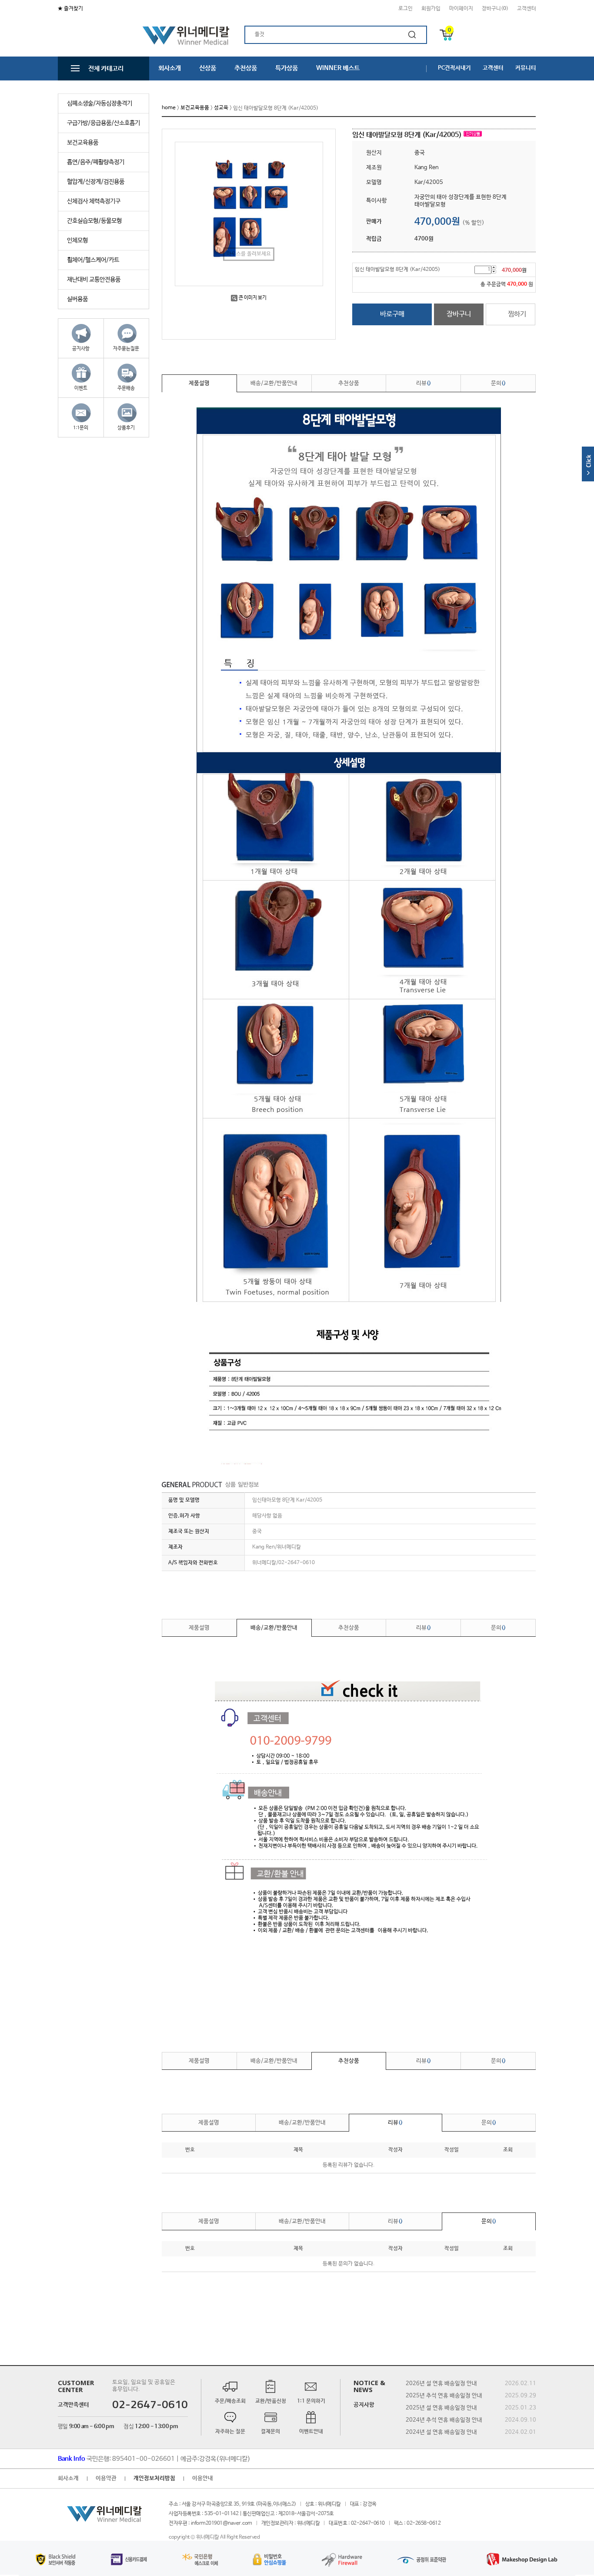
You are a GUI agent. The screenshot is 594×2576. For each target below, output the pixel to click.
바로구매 (392, 314)
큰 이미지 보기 (253, 298)
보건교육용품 (83, 143)
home (169, 108)
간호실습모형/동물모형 (94, 221)
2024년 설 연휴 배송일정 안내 (441, 2432)
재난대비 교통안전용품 (94, 280)
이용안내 (203, 2478)
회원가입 (431, 9)
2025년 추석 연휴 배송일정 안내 (444, 2395)
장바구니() (495, 9)
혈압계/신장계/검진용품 (96, 182)
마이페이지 (461, 9)
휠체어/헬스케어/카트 (93, 260)
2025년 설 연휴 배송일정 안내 (441, 2407)
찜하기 (517, 314)
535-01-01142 (221, 2513)
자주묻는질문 (126, 349)
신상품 (208, 68)
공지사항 (81, 349)
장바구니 (459, 314)
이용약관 (106, 2478)
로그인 (405, 9)
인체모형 (77, 240)
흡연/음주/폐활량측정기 (96, 162)
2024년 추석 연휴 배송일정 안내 (444, 2420)
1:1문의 (81, 428)
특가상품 (287, 68)
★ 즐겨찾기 (70, 9)
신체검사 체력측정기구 (94, 201)
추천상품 (246, 68)
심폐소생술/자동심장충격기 (100, 103)
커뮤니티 (526, 68)
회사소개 (170, 68)
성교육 (221, 108)
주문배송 (126, 388)
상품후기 (126, 428)
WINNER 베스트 (338, 68)
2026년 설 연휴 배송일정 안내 (441, 2383)
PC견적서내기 (454, 68)
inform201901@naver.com (222, 2523)
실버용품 (77, 299)
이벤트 (81, 388)
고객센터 (527, 9)
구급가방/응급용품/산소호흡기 (103, 123)
